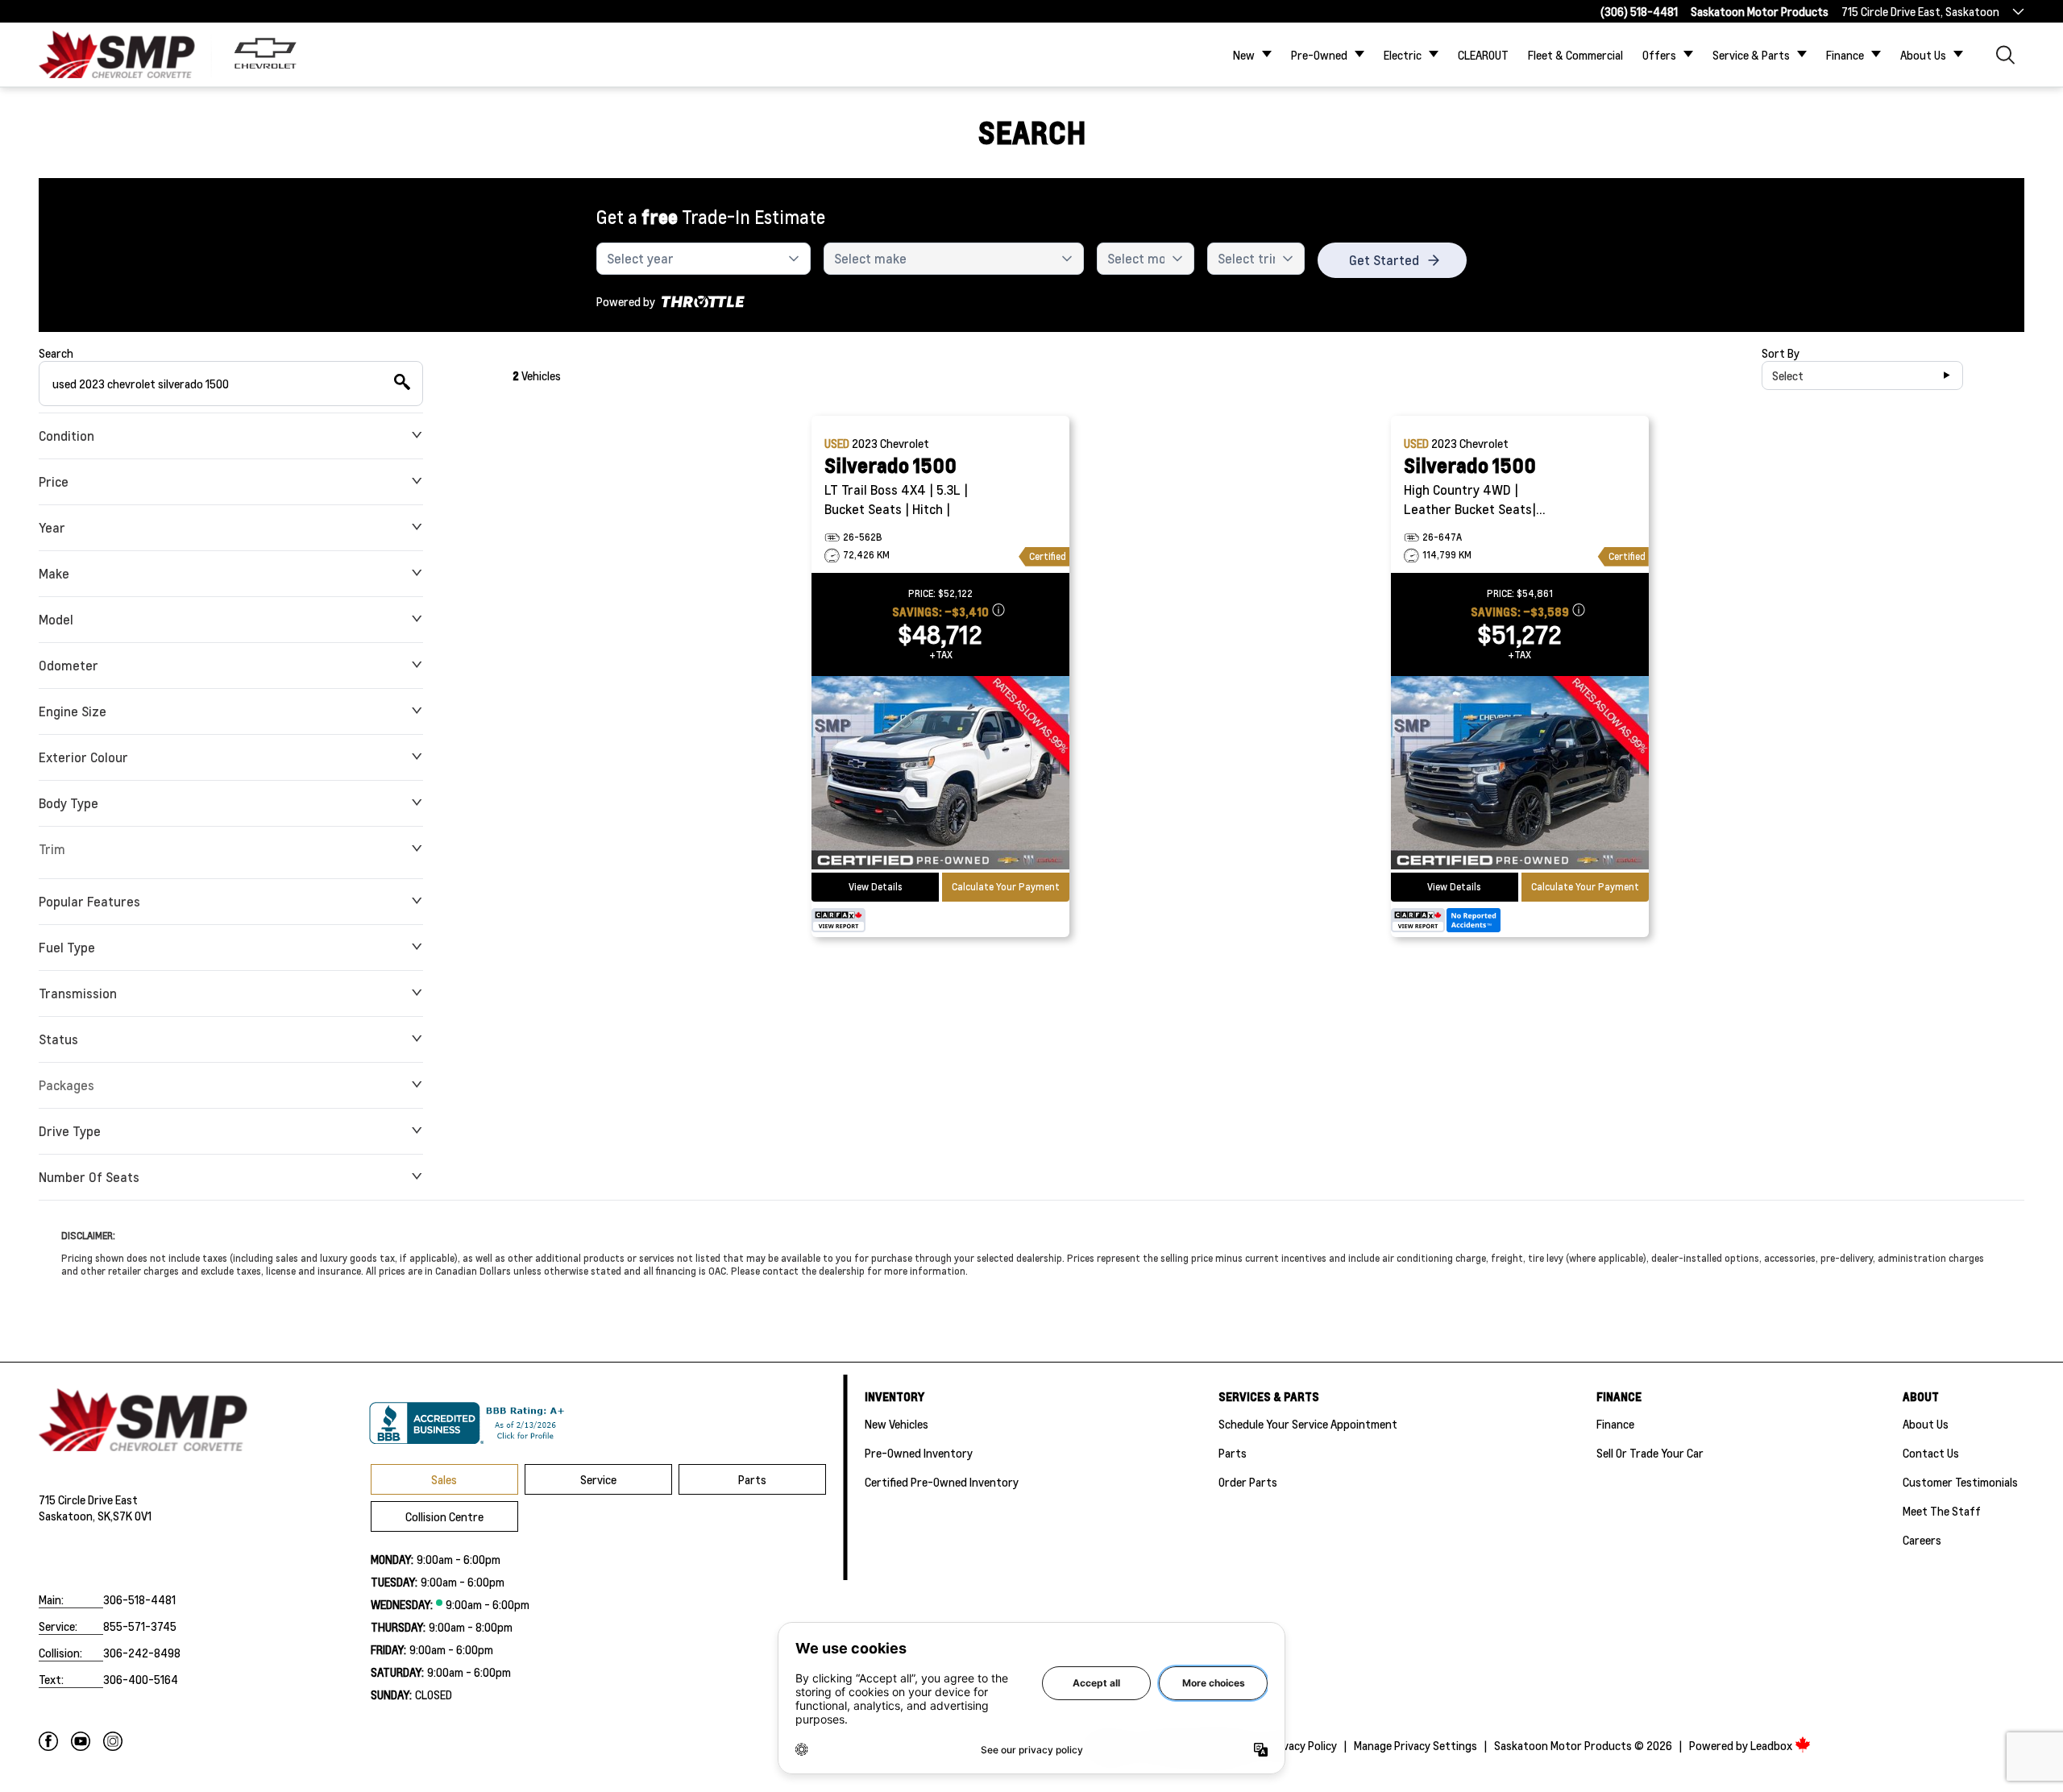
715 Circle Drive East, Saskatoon (1920, 11)
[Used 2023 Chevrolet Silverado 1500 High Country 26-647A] (1520, 774)
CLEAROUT (1483, 55)
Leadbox (1772, 1745)
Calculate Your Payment (1006, 887)
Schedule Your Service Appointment (1308, 1424)
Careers (1922, 1540)
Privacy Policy (1303, 1745)
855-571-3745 (140, 1626)
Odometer (68, 665)
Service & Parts (1751, 55)
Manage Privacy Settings (1415, 1745)
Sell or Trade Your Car (1650, 1453)
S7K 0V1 (132, 1516)
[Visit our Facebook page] (48, 1741)
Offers (1659, 55)
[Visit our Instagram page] (113, 1741)
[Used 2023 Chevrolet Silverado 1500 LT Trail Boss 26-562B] (940, 774)
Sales (444, 1479)
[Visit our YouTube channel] (81, 1741)
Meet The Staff (1942, 1511)
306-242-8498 (142, 1653)
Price (54, 481)
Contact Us (1931, 1453)
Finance (1845, 55)
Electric (1403, 55)
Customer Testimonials (1960, 1482)
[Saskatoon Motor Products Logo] (117, 54)
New (1244, 55)
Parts (752, 1479)
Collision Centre (444, 1516)
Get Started (1384, 260)
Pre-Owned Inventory (919, 1453)
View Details (876, 887)
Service (598, 1479)
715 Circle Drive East (88, 1500)
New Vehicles (897, 1424)
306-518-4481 (139, 1599)
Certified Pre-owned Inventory (942, 1482)
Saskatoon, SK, (76, 1516)
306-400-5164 (141, 1679)
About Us (1923, 55)
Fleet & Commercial (1575, 55)
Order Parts (1248, 1482)
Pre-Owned (1319, 55)
